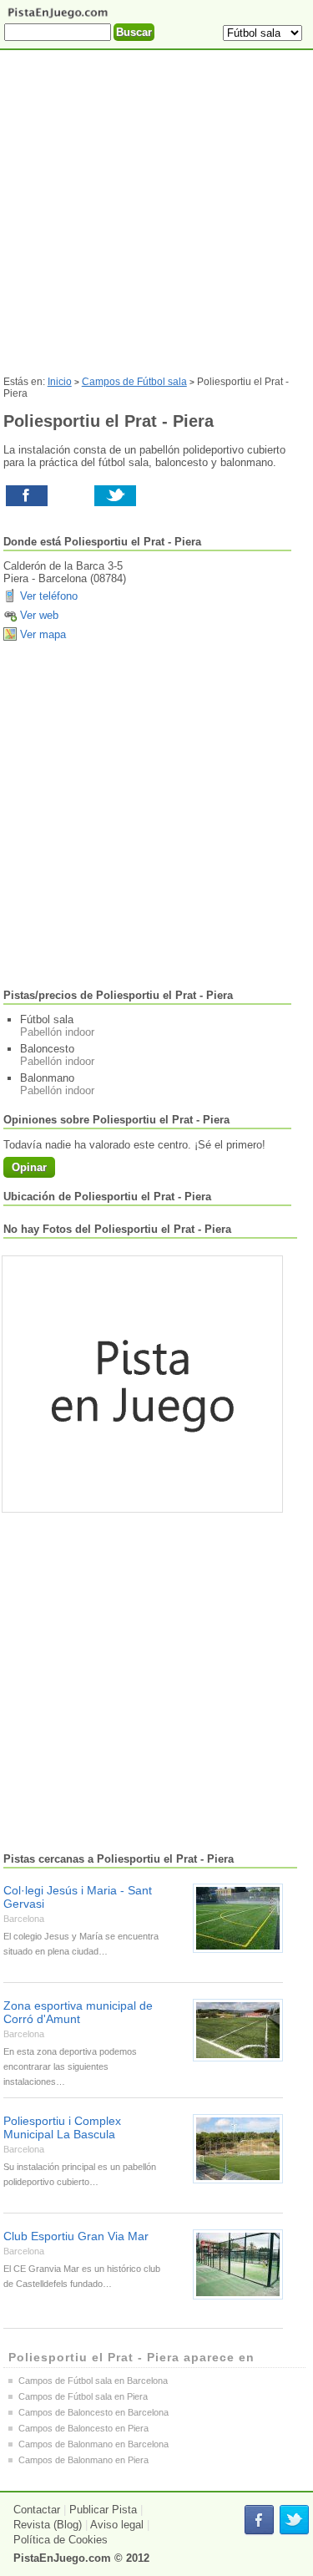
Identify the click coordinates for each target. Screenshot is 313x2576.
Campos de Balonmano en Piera (83, 2460)
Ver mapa (43, 634)
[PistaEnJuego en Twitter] (294, 2520)
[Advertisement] (156, 219)
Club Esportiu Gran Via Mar (76, 2236)
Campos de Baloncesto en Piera (83, 2428)
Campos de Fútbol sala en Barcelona (93, 2381)
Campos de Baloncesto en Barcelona (93, 2412)
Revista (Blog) (48, 2525)
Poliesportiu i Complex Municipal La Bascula (62, 2127)
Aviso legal (117, 2525)
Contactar (37, 2510)
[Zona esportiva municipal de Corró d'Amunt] (238, 2030)
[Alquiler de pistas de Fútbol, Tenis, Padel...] (58, 17)
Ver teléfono (49, 596)
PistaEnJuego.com (62, 2558)
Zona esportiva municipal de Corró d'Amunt (78, 2012)
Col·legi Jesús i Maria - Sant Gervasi (78, 1897)
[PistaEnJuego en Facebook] (259, 2520)
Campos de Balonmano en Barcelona (93, 2444)
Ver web (39, 615)
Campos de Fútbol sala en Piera (83, 2396)
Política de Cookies (61, 2540)
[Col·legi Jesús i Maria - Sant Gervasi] (238, 1918)
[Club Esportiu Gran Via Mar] (238, 2264)
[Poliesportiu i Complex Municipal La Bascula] (238, 2149)
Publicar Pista (103, 2510)
